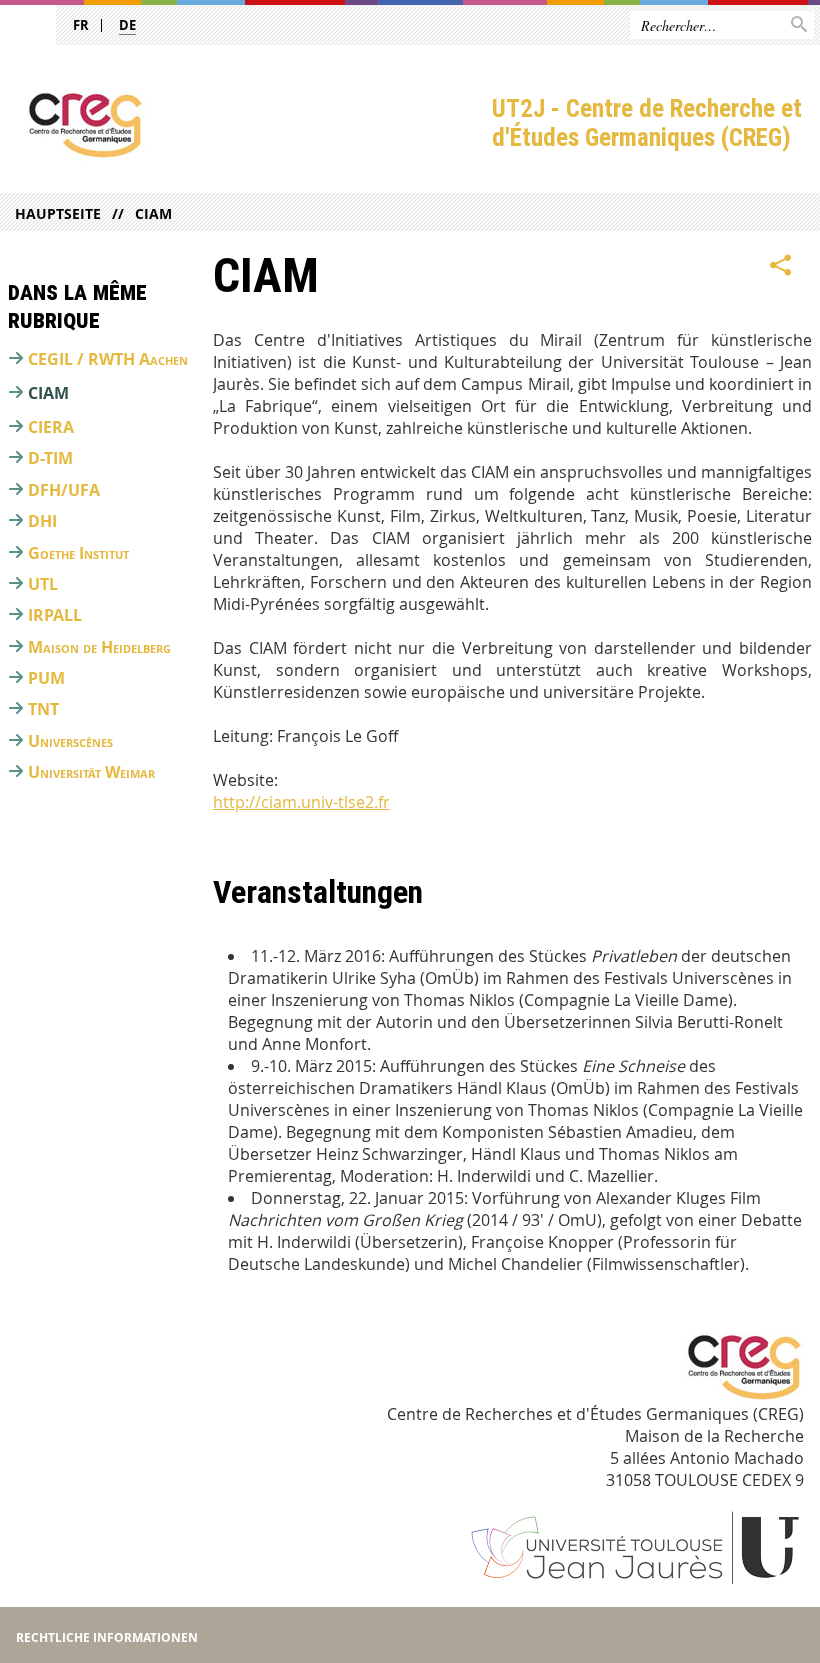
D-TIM (50, 458)
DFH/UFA (64, 490)
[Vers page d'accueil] (246, 125)
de (127, 25)
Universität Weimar (91, 772)
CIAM (153, 213)
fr (81, 25)
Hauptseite (58, 213)
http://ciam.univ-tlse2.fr (301, 802)
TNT (43, 709)
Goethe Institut (78, 553)
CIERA (51, 427)
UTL (43, 584)
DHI (42, 521)
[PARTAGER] (781, 266)
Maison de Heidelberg (99, 647)
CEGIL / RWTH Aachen (108, 359)
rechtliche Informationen (107, 1637)
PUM (46, 678)
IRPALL (55, 615)
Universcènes (70, 741)
